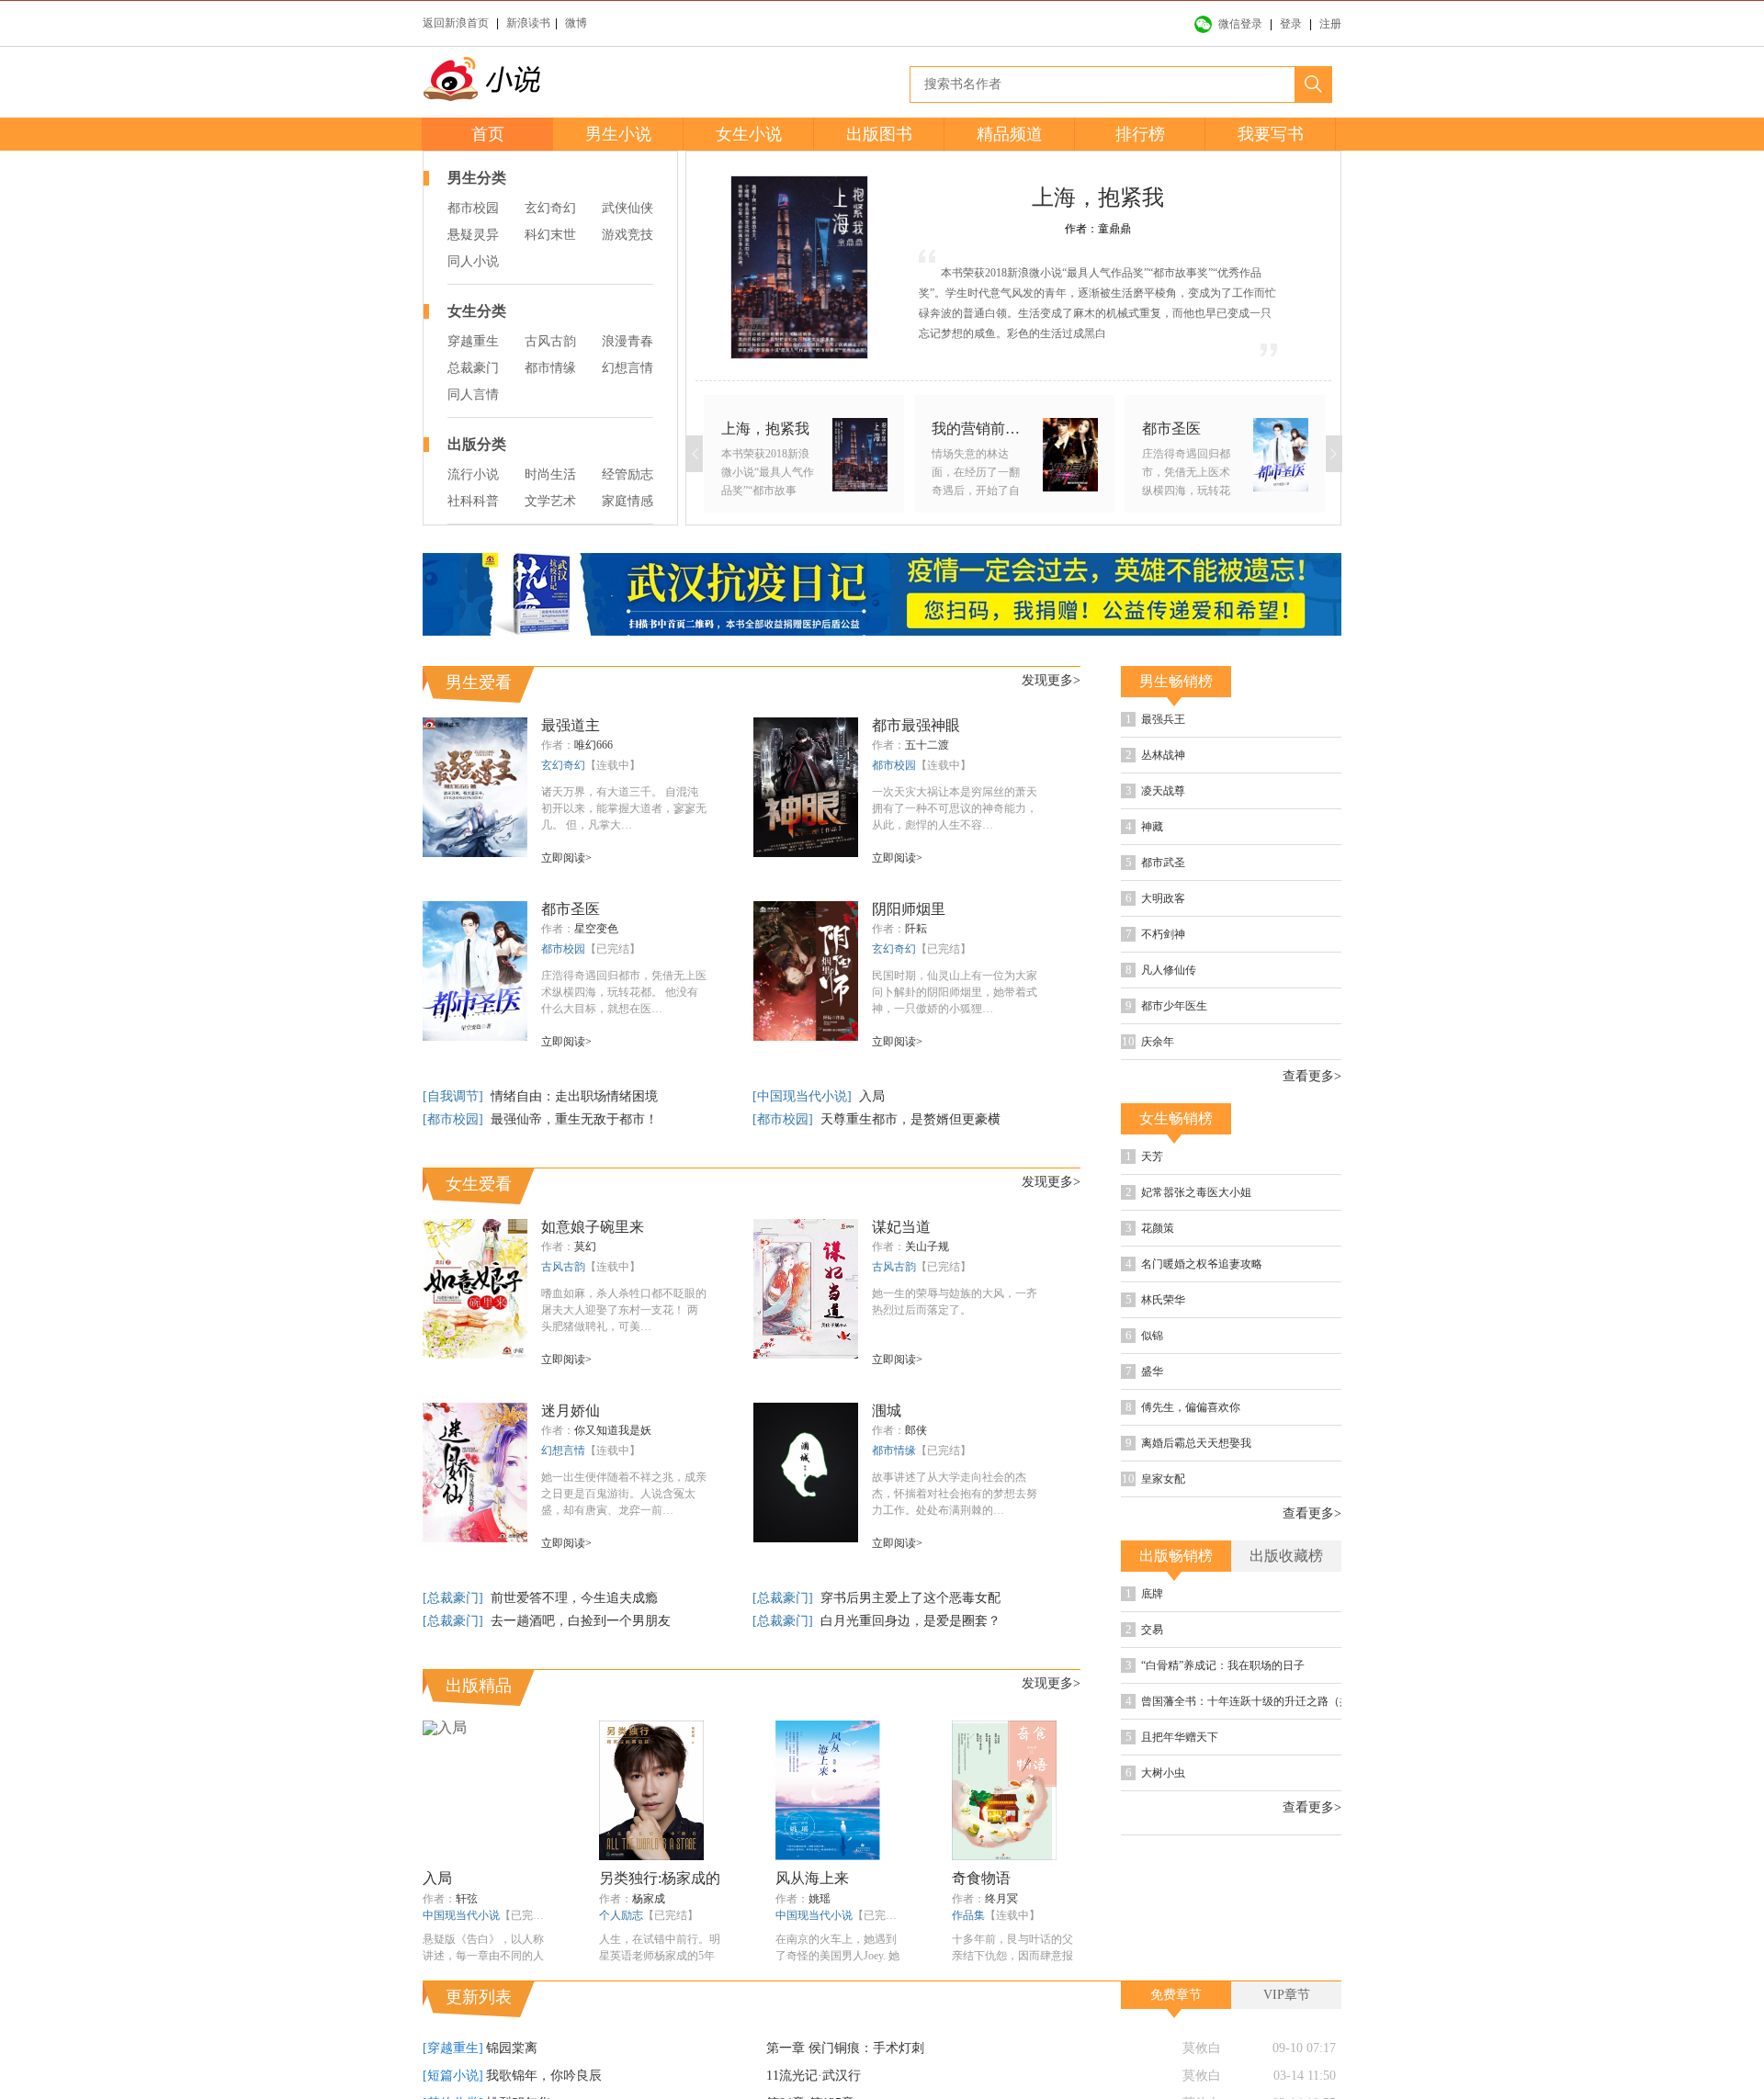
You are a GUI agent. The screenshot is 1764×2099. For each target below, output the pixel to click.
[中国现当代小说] (804, 1096)
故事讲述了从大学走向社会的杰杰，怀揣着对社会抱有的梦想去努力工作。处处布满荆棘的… (955, 1494)
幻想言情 (628, 368)
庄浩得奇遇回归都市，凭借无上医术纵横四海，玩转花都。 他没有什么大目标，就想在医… (624, 992)
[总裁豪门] (455, 1598)
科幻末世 (550, 235)
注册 (1330, 24)
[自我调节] (455, 1096)
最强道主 (571, 725)
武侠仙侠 (628, 208)
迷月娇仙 (571, 1411)
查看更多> (1312, 1077)
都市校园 (473, 208)
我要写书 (1271, 134)
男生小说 (618, 134)
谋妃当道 (901, 1227)
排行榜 (1140, 134)
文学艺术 (550, 501)
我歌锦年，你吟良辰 (544, 2076)
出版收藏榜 (1286, 1556)
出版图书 (879, 134)
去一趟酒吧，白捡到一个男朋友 (581, 1621)
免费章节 (1176, 1995)
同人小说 (473, 261)
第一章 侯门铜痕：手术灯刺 (845, 2048)
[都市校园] (455, 1119)
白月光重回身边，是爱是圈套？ (910, 1621)
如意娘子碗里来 (593, 1227)
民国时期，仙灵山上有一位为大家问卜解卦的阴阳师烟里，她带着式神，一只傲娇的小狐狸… (955, 992)
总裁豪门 (473, 368)
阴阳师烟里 (909, 909)
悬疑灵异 (473, 235)
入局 (872, 1096)
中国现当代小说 (461, 1915)
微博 (576, 23)
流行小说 (473, 474)
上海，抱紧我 (1098, 197)
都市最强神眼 (916, 725)
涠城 (887, 1411)
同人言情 (473, 395)
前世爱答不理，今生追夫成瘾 (574, 1598)
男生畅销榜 (1176, 681)
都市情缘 (550, 368)
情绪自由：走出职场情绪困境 (574, 1096)
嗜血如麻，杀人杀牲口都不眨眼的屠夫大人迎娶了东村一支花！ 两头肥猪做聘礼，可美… (624, 1310)
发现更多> (1051, 680)
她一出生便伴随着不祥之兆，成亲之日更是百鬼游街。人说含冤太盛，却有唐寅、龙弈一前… (624, 1494)
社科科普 (473, 501)
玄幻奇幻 (550, 208)
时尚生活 (550, 474)
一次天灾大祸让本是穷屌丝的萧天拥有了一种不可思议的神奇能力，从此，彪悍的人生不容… (955, 808)
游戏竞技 (628, 235)
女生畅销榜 (1176, 1118)
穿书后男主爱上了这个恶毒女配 (910, 1598)
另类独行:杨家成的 (660, 1878)
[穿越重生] (453, 2048)
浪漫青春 (628, 341)
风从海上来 (812, 1878)
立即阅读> (566, 858)
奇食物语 (981, 1878)
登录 (1291, 24)
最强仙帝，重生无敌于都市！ (574, 1119)
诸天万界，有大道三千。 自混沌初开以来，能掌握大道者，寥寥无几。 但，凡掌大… (624, 808)
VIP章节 (1287, 1995)
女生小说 (749, 134)
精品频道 (1010, 134)
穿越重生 (473, 341)
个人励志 (621, 1915)
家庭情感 (628, 501)
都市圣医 (571, 909)
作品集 (968, 1915)
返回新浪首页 (456, 23)
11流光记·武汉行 (814, 2076)
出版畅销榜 (1176, 1556)
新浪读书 (528, 23)
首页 (488, 134)
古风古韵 (550, 341)
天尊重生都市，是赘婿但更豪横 (910, 1119)
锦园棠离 (512, 2048)
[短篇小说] (453, 2076)
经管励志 (628, 474)
